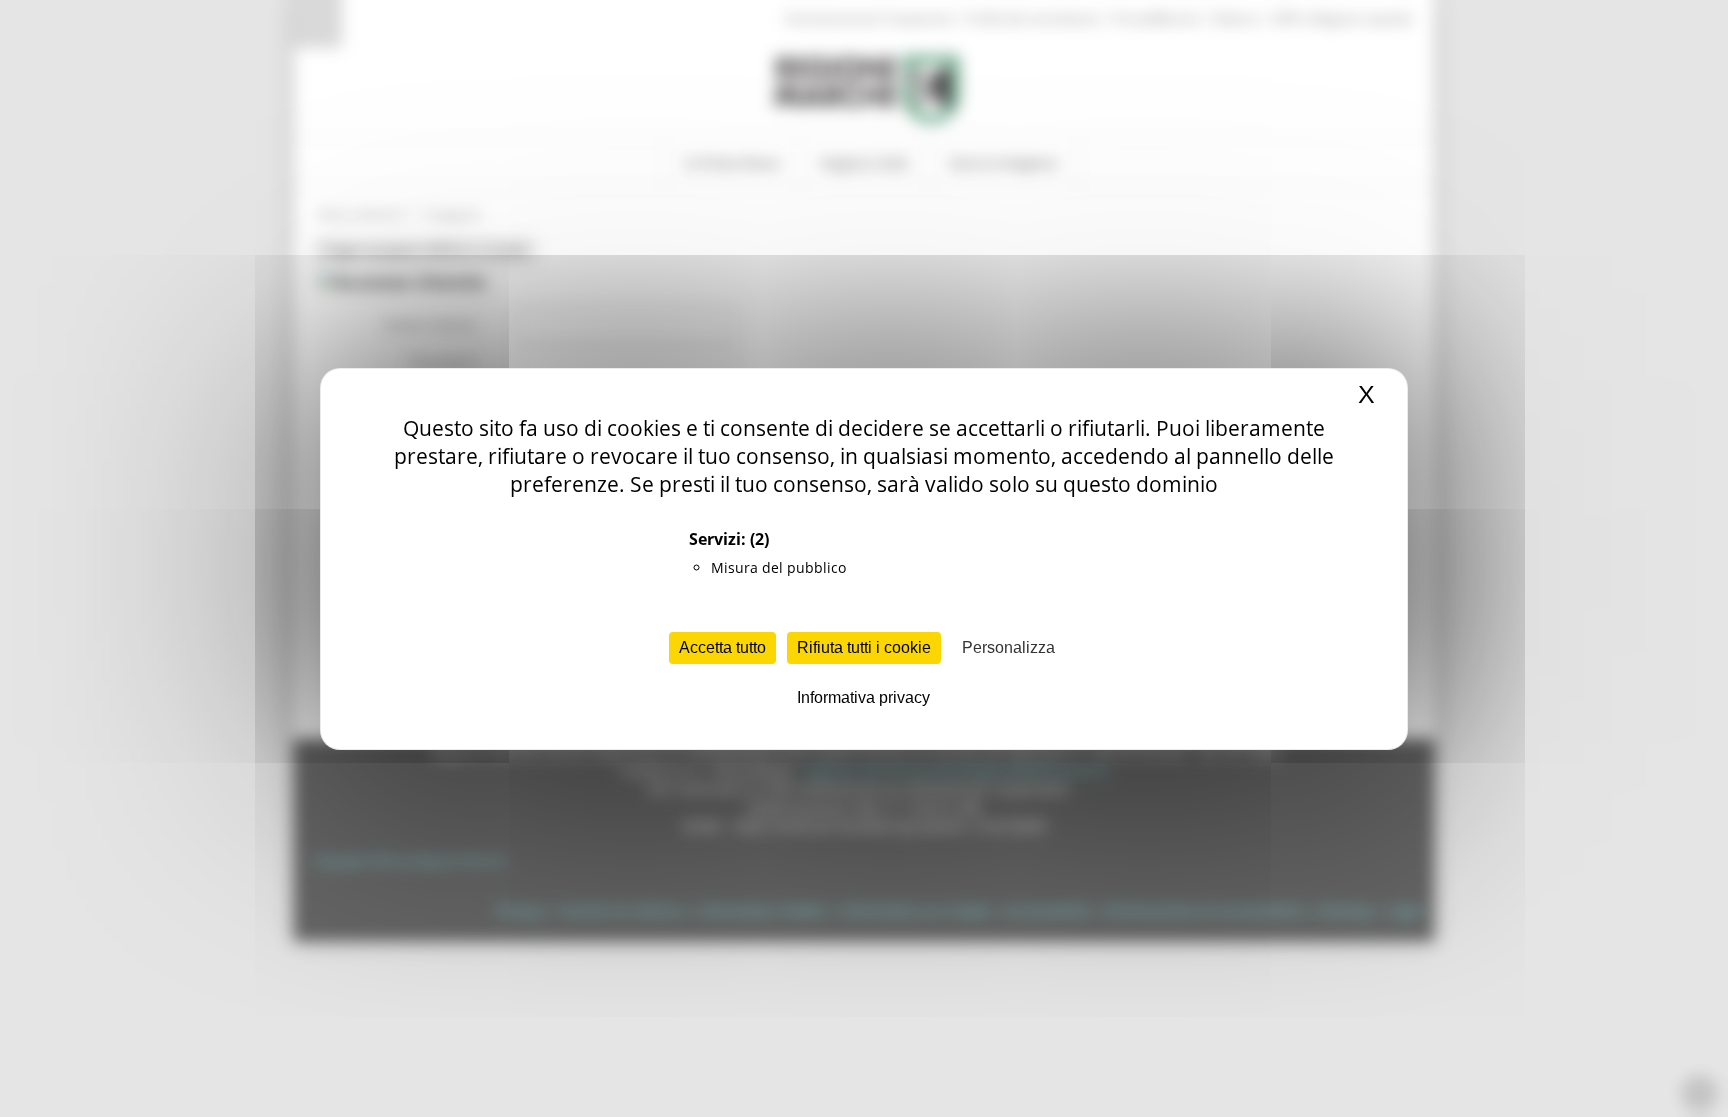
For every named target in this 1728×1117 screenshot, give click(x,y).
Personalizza (1008, 647)
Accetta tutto (722, 647)
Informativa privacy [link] (863, 697)
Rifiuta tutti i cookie (864, 647)
